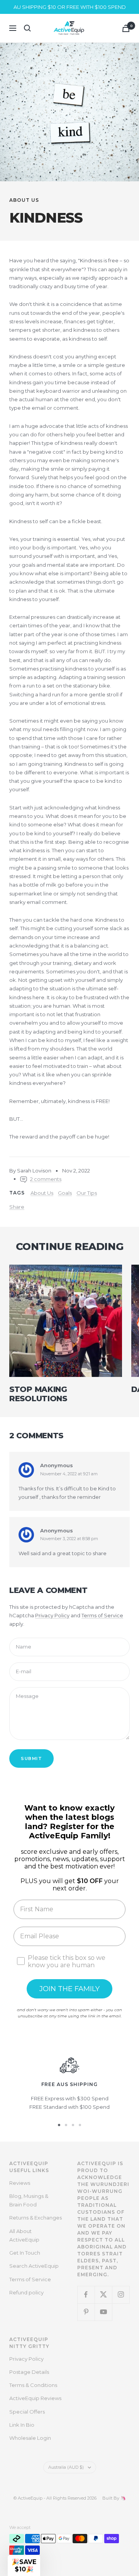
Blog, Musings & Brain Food (29, 2200)
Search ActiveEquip (34, 2266)
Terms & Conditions (33, 2385)
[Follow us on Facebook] (86, 2295)
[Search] (27, 28)
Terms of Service (102, 1615)
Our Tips (87, 1193)
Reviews (20, 2183)
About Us (24, 200)
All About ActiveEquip (24, 2235)
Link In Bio (22, 2425)
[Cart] (126, 28)
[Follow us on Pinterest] (86, 2312)
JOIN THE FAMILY (69, 1989)
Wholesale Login (30, 2438)
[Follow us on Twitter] (103, 2295)
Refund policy (26, 2292)
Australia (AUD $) (66, 2467)
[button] (24, 2566)
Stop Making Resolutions (38, 1394)
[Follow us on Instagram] (121, 2295)
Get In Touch (25, 2253)
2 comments (46, 1179)
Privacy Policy (52, 1615)
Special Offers (27, 2412)
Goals (65, 1193)
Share (17, 1207)
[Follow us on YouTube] (103, 2312)
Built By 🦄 (111, 2498)
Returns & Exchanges (36, 2218)
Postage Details (29, 2372)
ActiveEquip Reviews (35, 2398)
